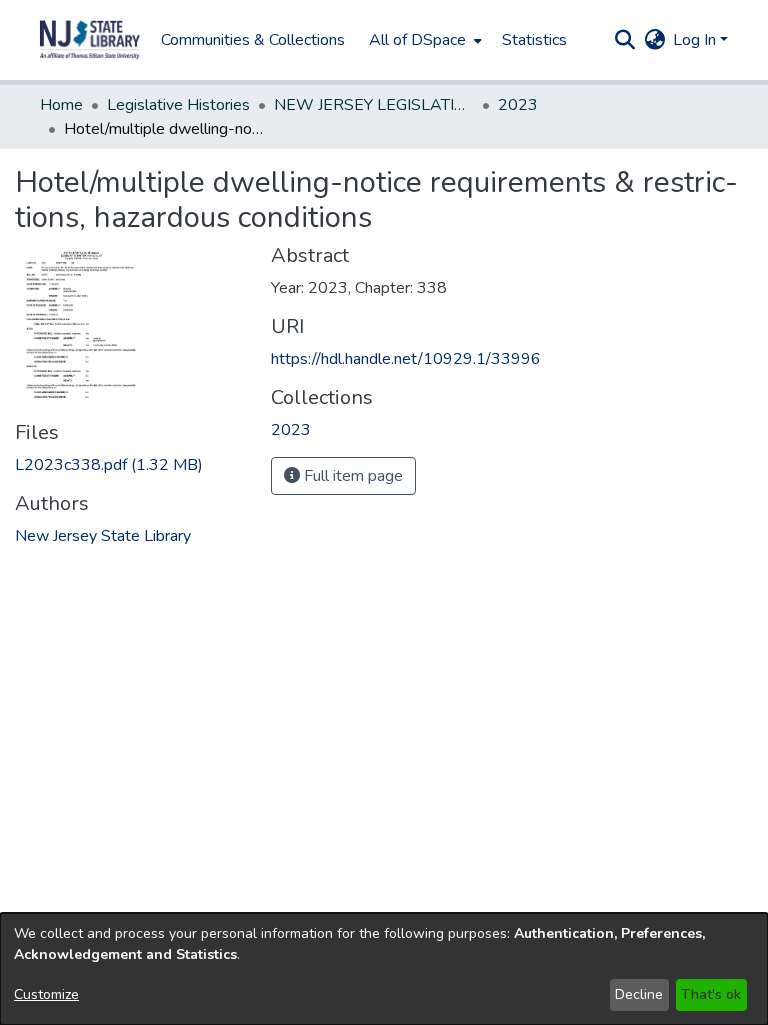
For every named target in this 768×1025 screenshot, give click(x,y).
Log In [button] (696, 40)
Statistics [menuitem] (534, 40)
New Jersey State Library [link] (103, 536)
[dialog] (384, 969)
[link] (109, 465)
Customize (46, 994)
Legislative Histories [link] (178, 105)
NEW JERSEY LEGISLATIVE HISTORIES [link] (374, 105)
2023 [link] (518, 105)
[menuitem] (423, 40)
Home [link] (61, 105)
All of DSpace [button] (417, 40)
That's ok (711, 994)
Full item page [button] (351, 476)
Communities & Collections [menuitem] (253, 40)
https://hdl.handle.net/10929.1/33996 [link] (406, 359)
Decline (639, 994)
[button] (90, 40)
